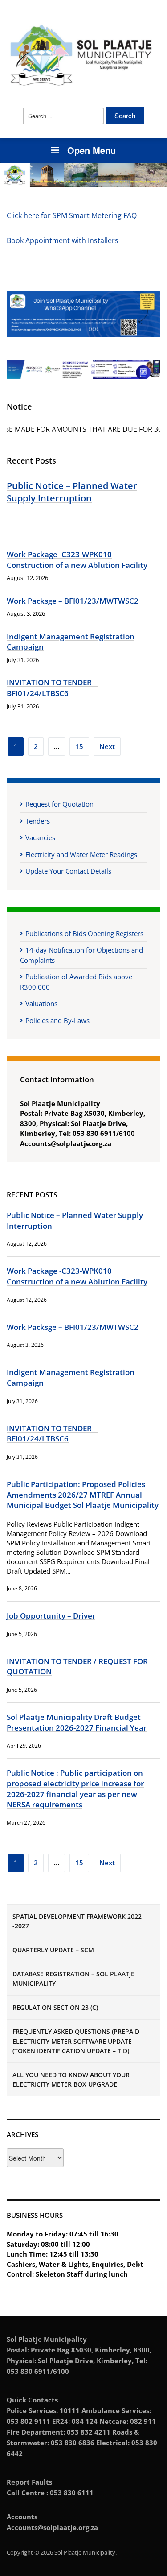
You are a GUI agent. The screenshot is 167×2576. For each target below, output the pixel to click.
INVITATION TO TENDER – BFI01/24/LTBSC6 (52, 688)
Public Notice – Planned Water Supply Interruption (72, 492)
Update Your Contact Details (68, 871)
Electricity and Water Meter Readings (81, 854)
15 (79, 746)
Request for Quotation (59, 804)
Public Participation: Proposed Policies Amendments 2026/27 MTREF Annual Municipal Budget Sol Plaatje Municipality (83, 1495)
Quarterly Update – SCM (53, 1950)
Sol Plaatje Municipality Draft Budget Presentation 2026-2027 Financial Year (77, 1722)
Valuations (41, 1003)
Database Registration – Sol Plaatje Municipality (73, 1979)
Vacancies (40, 837)
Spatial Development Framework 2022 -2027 (77, 1921)
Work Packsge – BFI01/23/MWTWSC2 (73, 601)
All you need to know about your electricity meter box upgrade (71, 2079)
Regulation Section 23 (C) (55, 2007)
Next (107, 746)
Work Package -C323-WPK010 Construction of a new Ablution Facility (77, 560)
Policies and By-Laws (57, 1020)
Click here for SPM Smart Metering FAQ (72, 215)
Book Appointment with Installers (63, 240)
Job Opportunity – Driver (51, 1616)
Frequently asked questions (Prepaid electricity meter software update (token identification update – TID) (76, 2041)
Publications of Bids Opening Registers (84, 933)
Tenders (38, 821)
